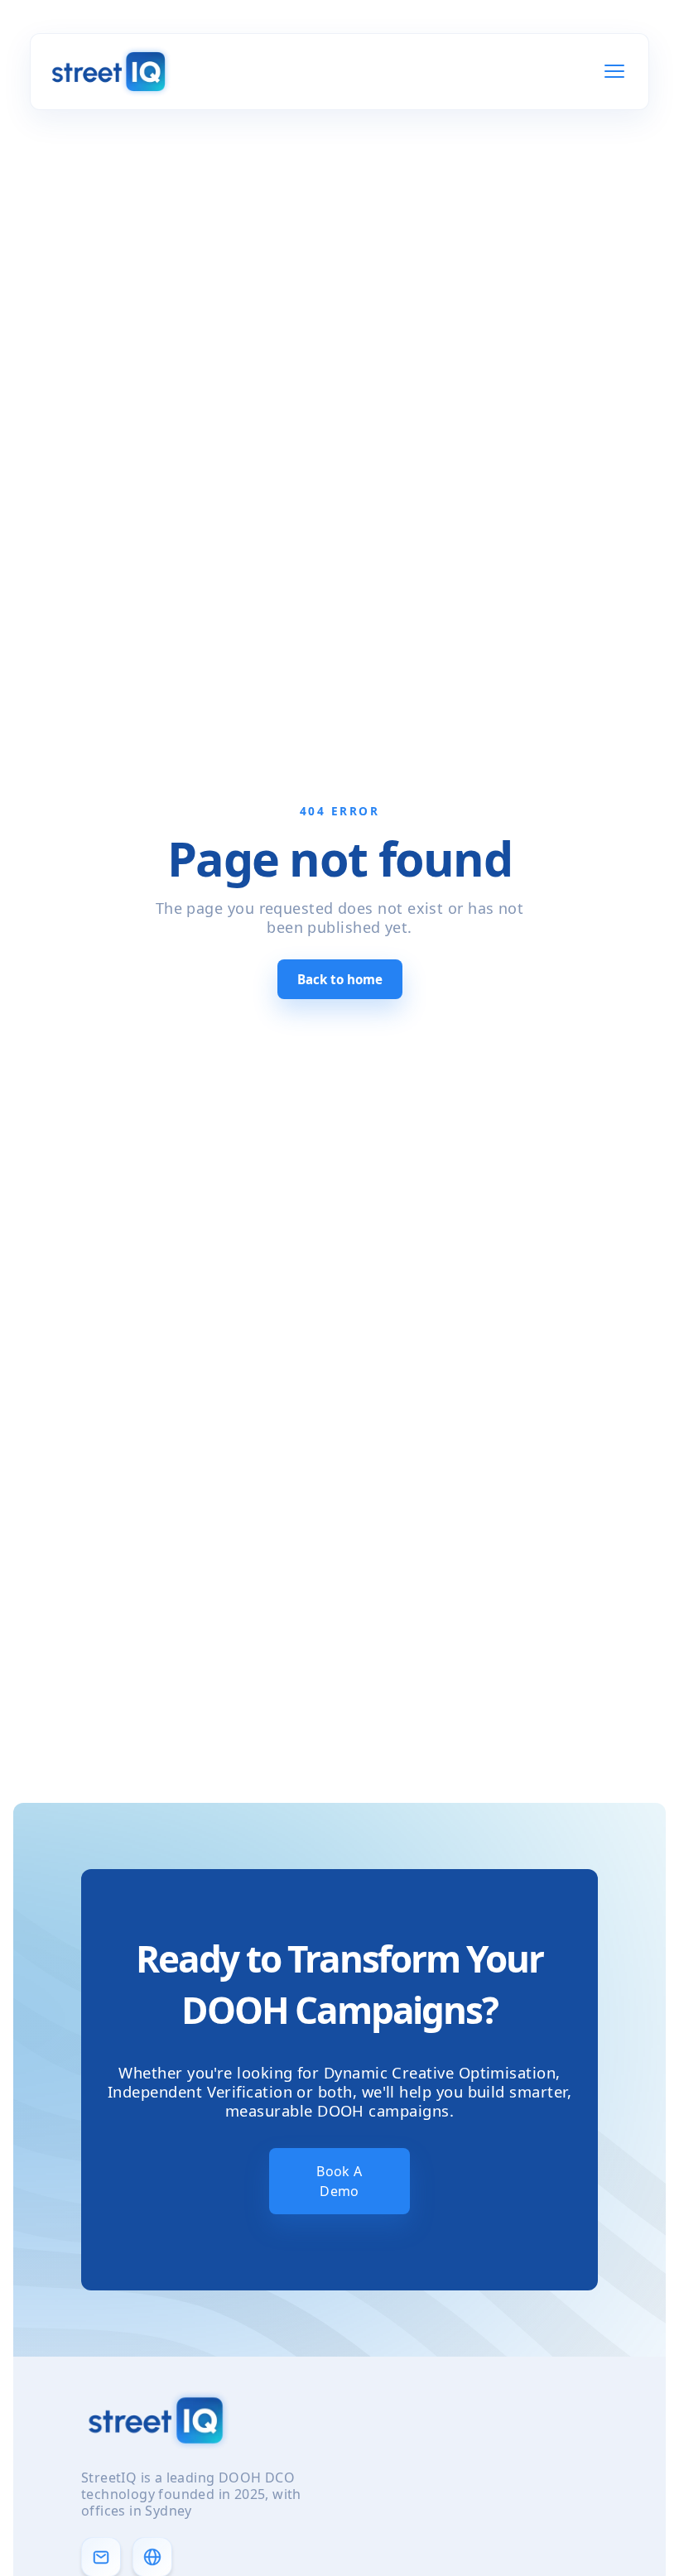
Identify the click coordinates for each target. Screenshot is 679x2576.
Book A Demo (339, 2181)
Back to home (340, 979)
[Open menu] (614, 71)
